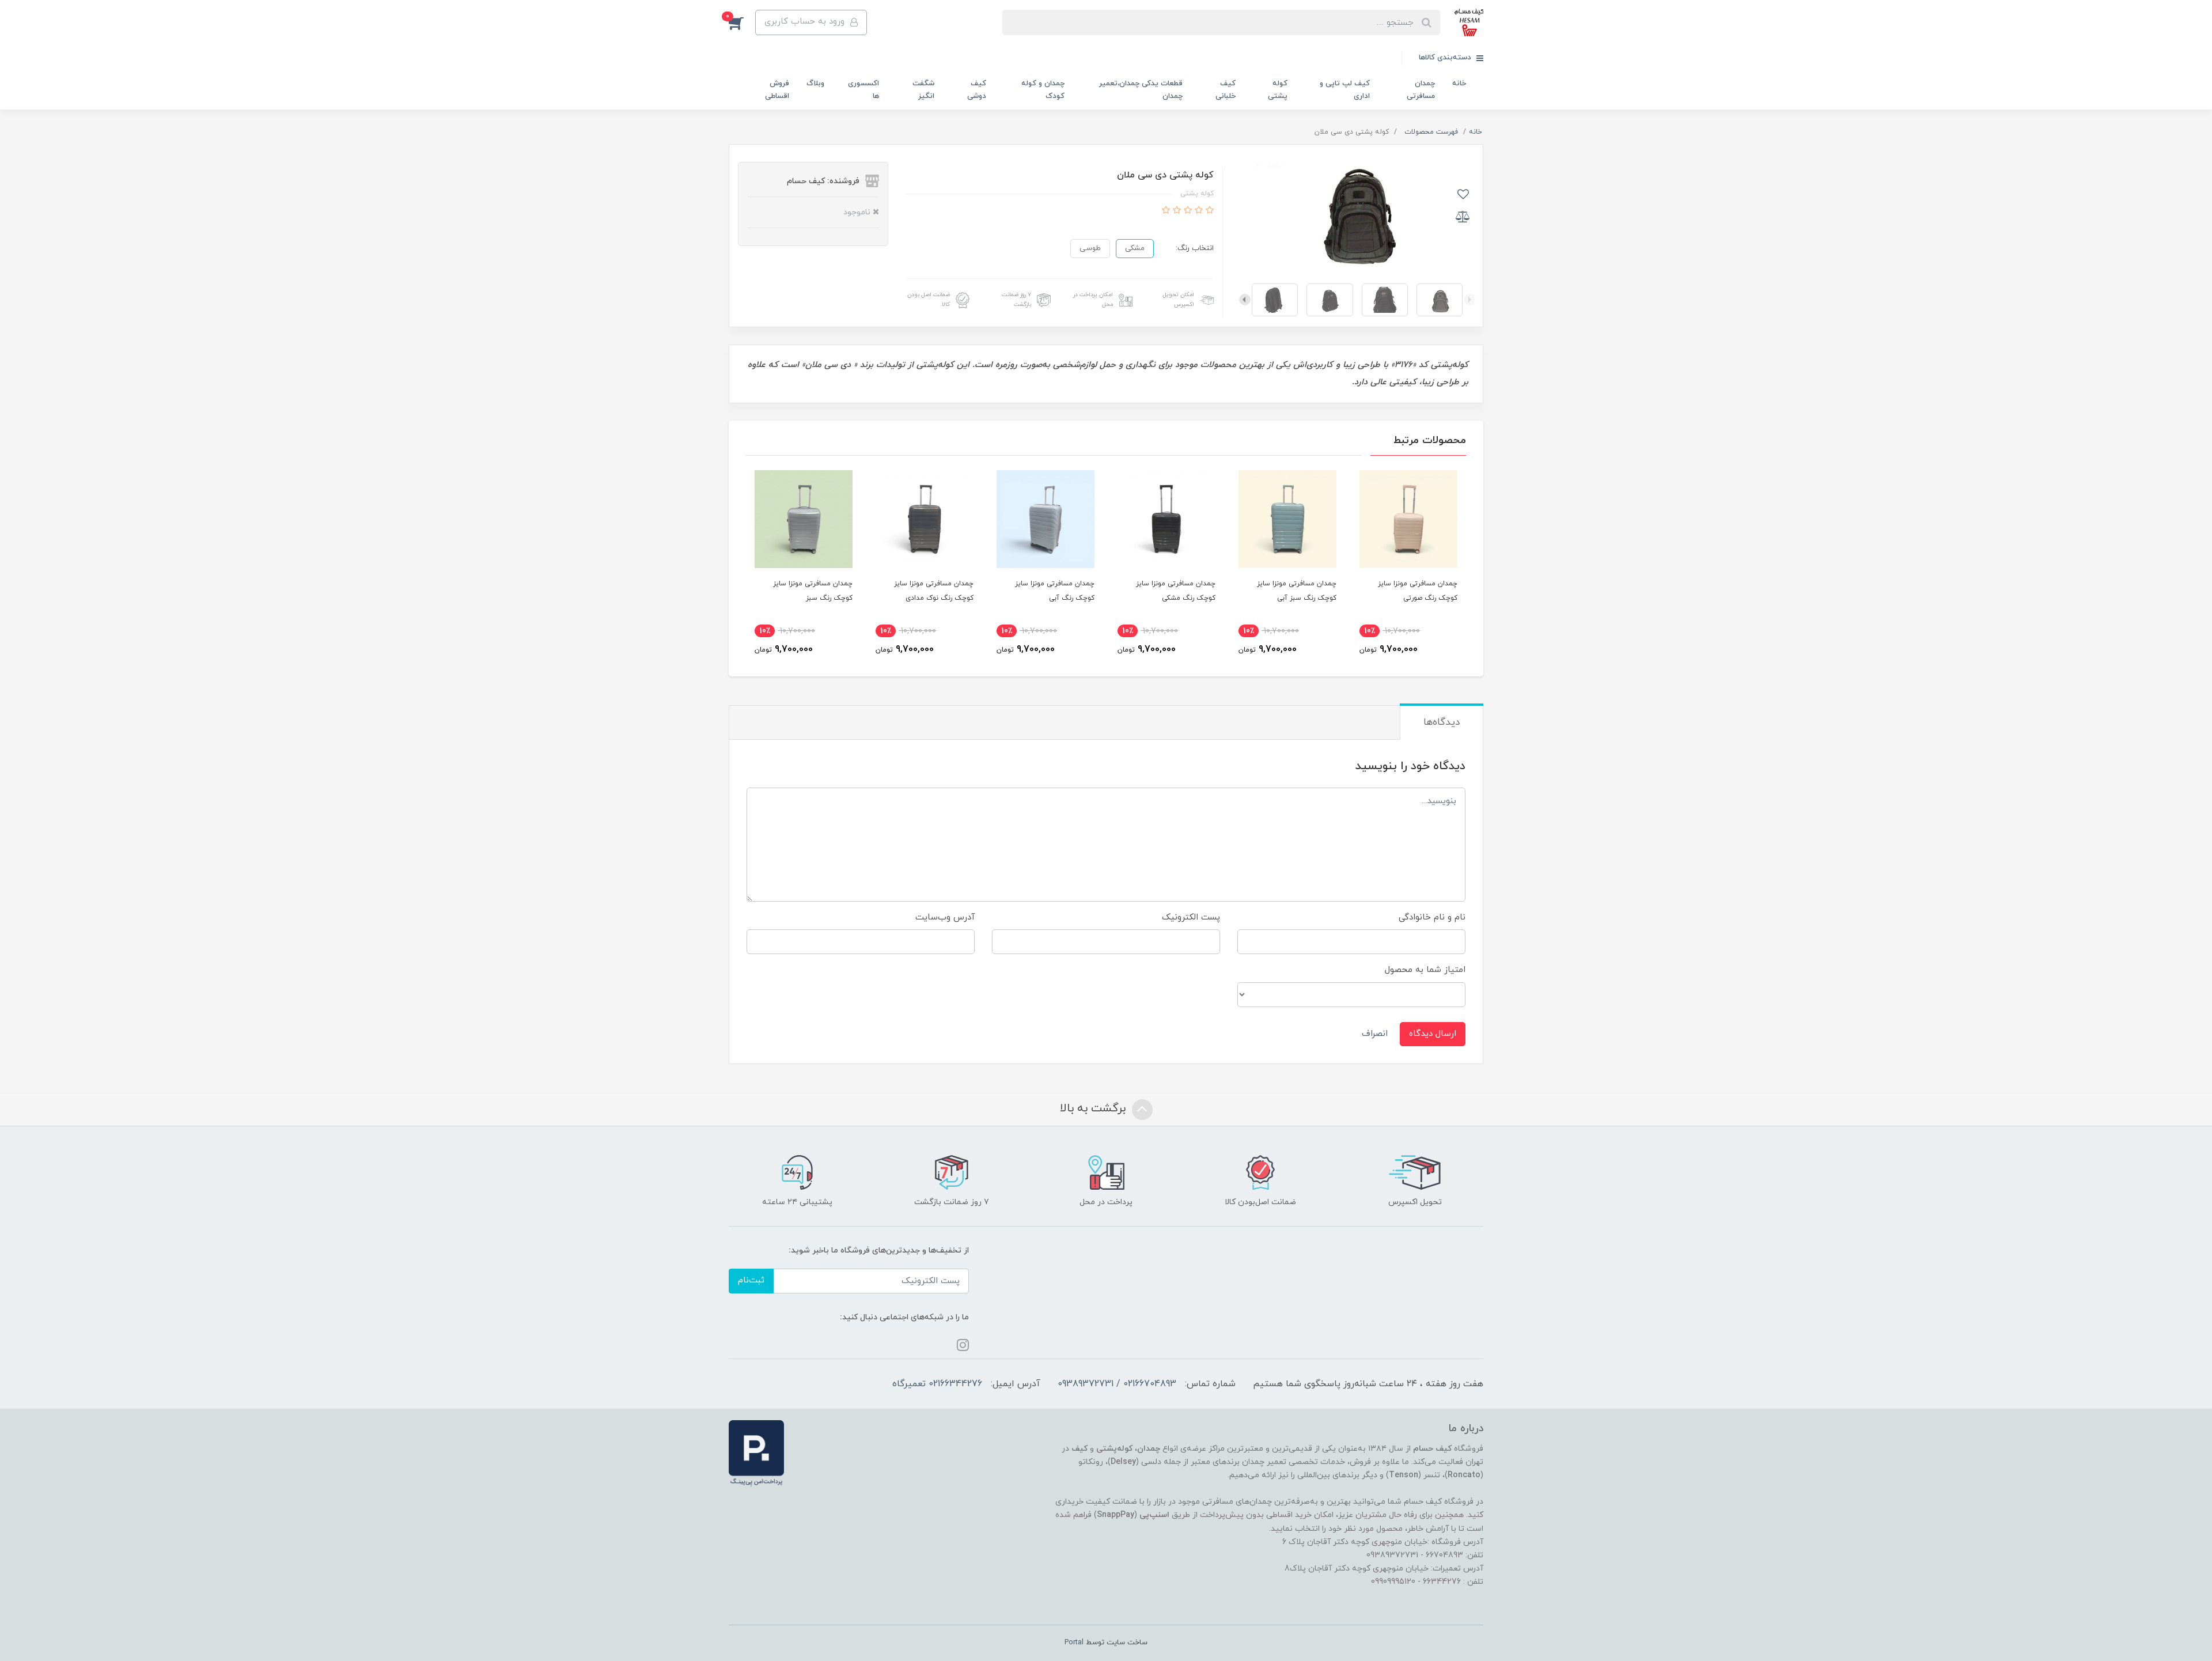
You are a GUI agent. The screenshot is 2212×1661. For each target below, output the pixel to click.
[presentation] (1469, 300)
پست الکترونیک (1191, 917)
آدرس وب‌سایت (945, 917)
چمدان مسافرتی (1421, 90)
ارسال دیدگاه (1433, 1034)
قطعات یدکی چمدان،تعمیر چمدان (1141, 90)
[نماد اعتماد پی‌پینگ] (756, 1453)
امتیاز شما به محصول (1425, 970)
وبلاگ (815, 84)
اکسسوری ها (863, 90)
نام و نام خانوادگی (1432, 917)
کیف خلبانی (1226, 90)
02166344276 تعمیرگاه (937, 1384)
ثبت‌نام (751, 1280)
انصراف (1375, 1034)
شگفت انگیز (923, 90)
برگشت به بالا (1094, 1108)
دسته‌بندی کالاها (1446, 58)
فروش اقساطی (777, 90)
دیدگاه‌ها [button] (1442, 722)
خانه (1459, 84)
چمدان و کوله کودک (1043, 90)
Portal (1074, 1643)
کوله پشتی (1278, 90)
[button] (742, 22)
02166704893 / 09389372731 (1117, 1384)
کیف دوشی (977, 90)
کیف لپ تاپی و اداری (1345, 90)
